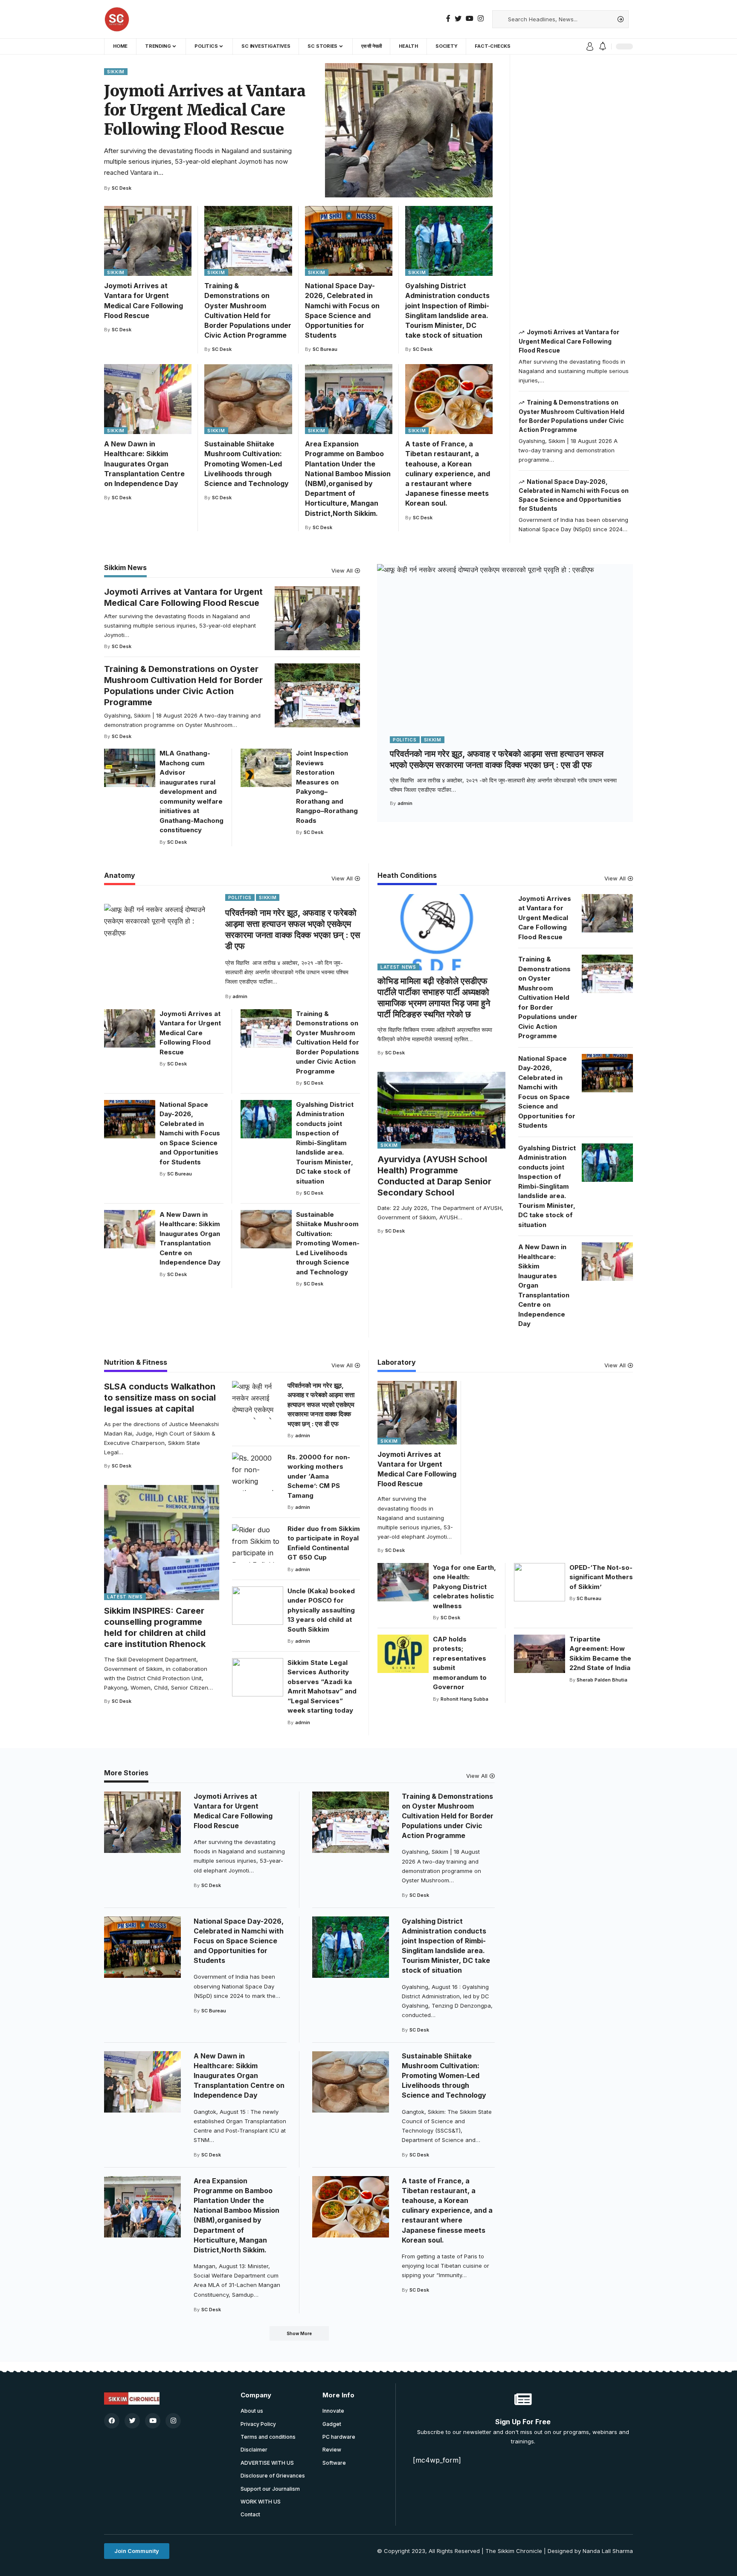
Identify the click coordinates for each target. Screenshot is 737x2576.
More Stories (126, 1773)
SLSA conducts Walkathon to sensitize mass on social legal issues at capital (160, 1398)
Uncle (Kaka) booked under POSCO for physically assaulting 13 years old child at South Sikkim (321, 1610)
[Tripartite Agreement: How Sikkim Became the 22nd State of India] (540, 1654)
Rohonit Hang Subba (464, 1699)
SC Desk (122, 188)
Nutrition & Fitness (136, 1363)
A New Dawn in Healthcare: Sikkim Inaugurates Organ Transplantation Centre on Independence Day (144, 464)
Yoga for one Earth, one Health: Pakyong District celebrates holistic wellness (464, 1587)
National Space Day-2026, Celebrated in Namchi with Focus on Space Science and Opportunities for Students (190, 1133)
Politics (405, 740)
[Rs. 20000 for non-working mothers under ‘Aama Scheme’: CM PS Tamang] (258, 1472)
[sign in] (590, 46)
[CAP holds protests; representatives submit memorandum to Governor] (403, 1654)
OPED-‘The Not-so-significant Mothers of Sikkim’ (601, 1577)
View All (342, 571)
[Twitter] (458, 19)
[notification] (603, 46)
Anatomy (120, 876)
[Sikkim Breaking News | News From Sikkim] (117, 19)
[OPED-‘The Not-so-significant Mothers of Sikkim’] (540, 1582)
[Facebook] (448, 19)
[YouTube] (470, 19)
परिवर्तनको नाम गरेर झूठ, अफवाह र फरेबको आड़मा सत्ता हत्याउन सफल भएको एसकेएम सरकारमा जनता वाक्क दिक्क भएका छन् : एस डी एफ (321, 1405)
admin (405, 803)
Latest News (398, 967)
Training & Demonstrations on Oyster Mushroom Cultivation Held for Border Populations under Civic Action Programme (328, 1042)
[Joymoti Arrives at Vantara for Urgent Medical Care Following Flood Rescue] (409, 130)
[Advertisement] (574, 191)
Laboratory (397, 1363)
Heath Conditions (407, 876)
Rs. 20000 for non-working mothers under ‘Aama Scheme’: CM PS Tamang (319, 1476)
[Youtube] (153, 2421)
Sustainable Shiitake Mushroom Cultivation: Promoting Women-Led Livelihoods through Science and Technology (247, 464)
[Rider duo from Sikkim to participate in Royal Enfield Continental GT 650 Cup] (258, 1543)
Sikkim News (125, 568)
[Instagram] (481, 19)
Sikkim (116, 72)
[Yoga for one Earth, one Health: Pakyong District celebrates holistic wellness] (403, 1582)
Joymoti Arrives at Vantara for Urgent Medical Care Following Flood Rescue (205, 110)
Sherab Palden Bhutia (602, 1680)
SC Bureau (325, 349)
